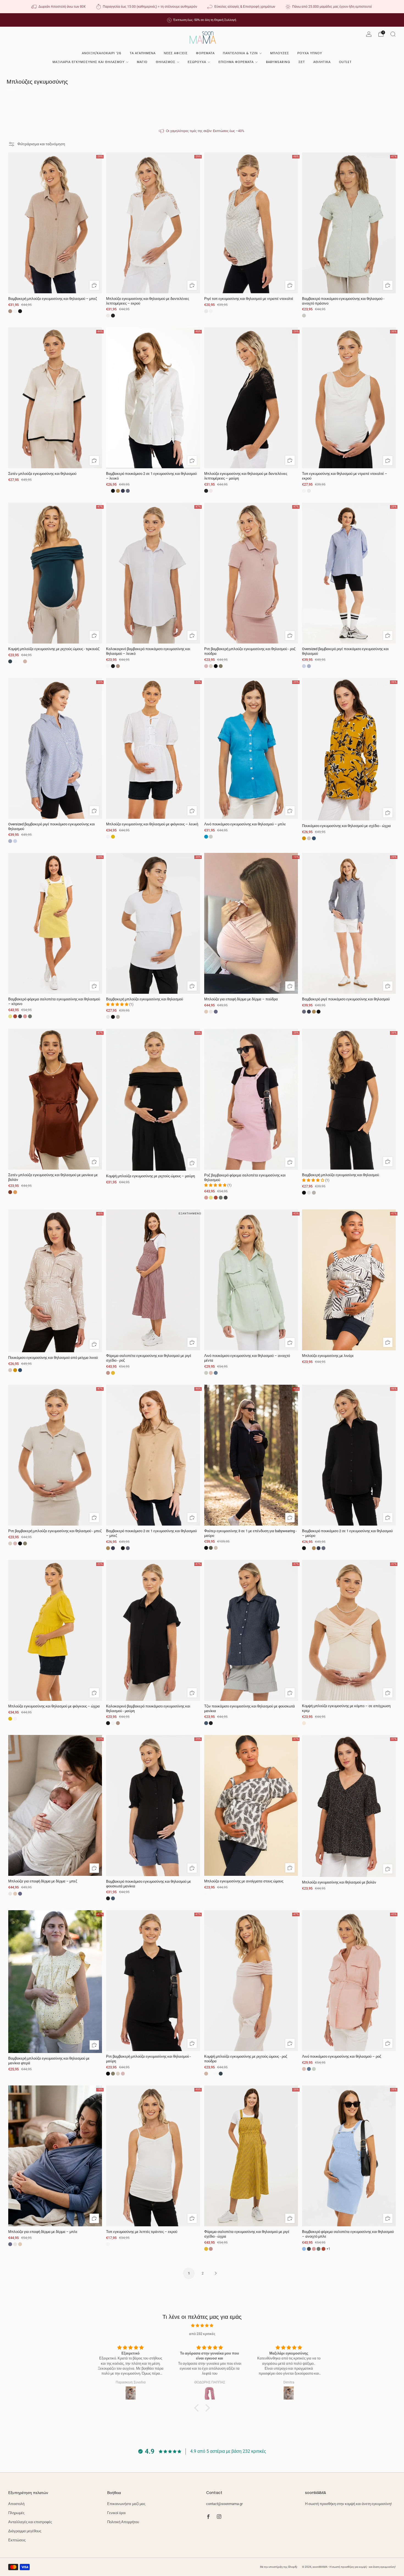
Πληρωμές (16, 2513)
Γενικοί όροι (116, 2513)
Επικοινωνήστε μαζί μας (126, 2504)
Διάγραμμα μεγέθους (25, 2531)
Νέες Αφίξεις (176, 53)
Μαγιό (142, 62)
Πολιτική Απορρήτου (123, 2522)
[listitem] (59, 7)
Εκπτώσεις (17, 2540)
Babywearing (278, 62)
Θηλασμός (166, 62)
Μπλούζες (280, 53)
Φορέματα (205, 53)
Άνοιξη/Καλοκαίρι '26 (102, 53)
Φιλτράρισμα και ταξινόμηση (41, 144)
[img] (202, 2325)
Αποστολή (16, 2504)
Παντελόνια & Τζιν (240, 53)
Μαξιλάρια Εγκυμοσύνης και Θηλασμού (88, 62)
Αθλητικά (322, 62)
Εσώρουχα (197, 62)
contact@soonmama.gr (224, 2504)
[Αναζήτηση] (393, 34)
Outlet (345, 62)
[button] (198, 2408)
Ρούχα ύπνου (310, 53)
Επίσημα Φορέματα (236, 62)
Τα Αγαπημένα (143, 53)
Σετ (302, 62)
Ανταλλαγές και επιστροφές (30, 2522)
